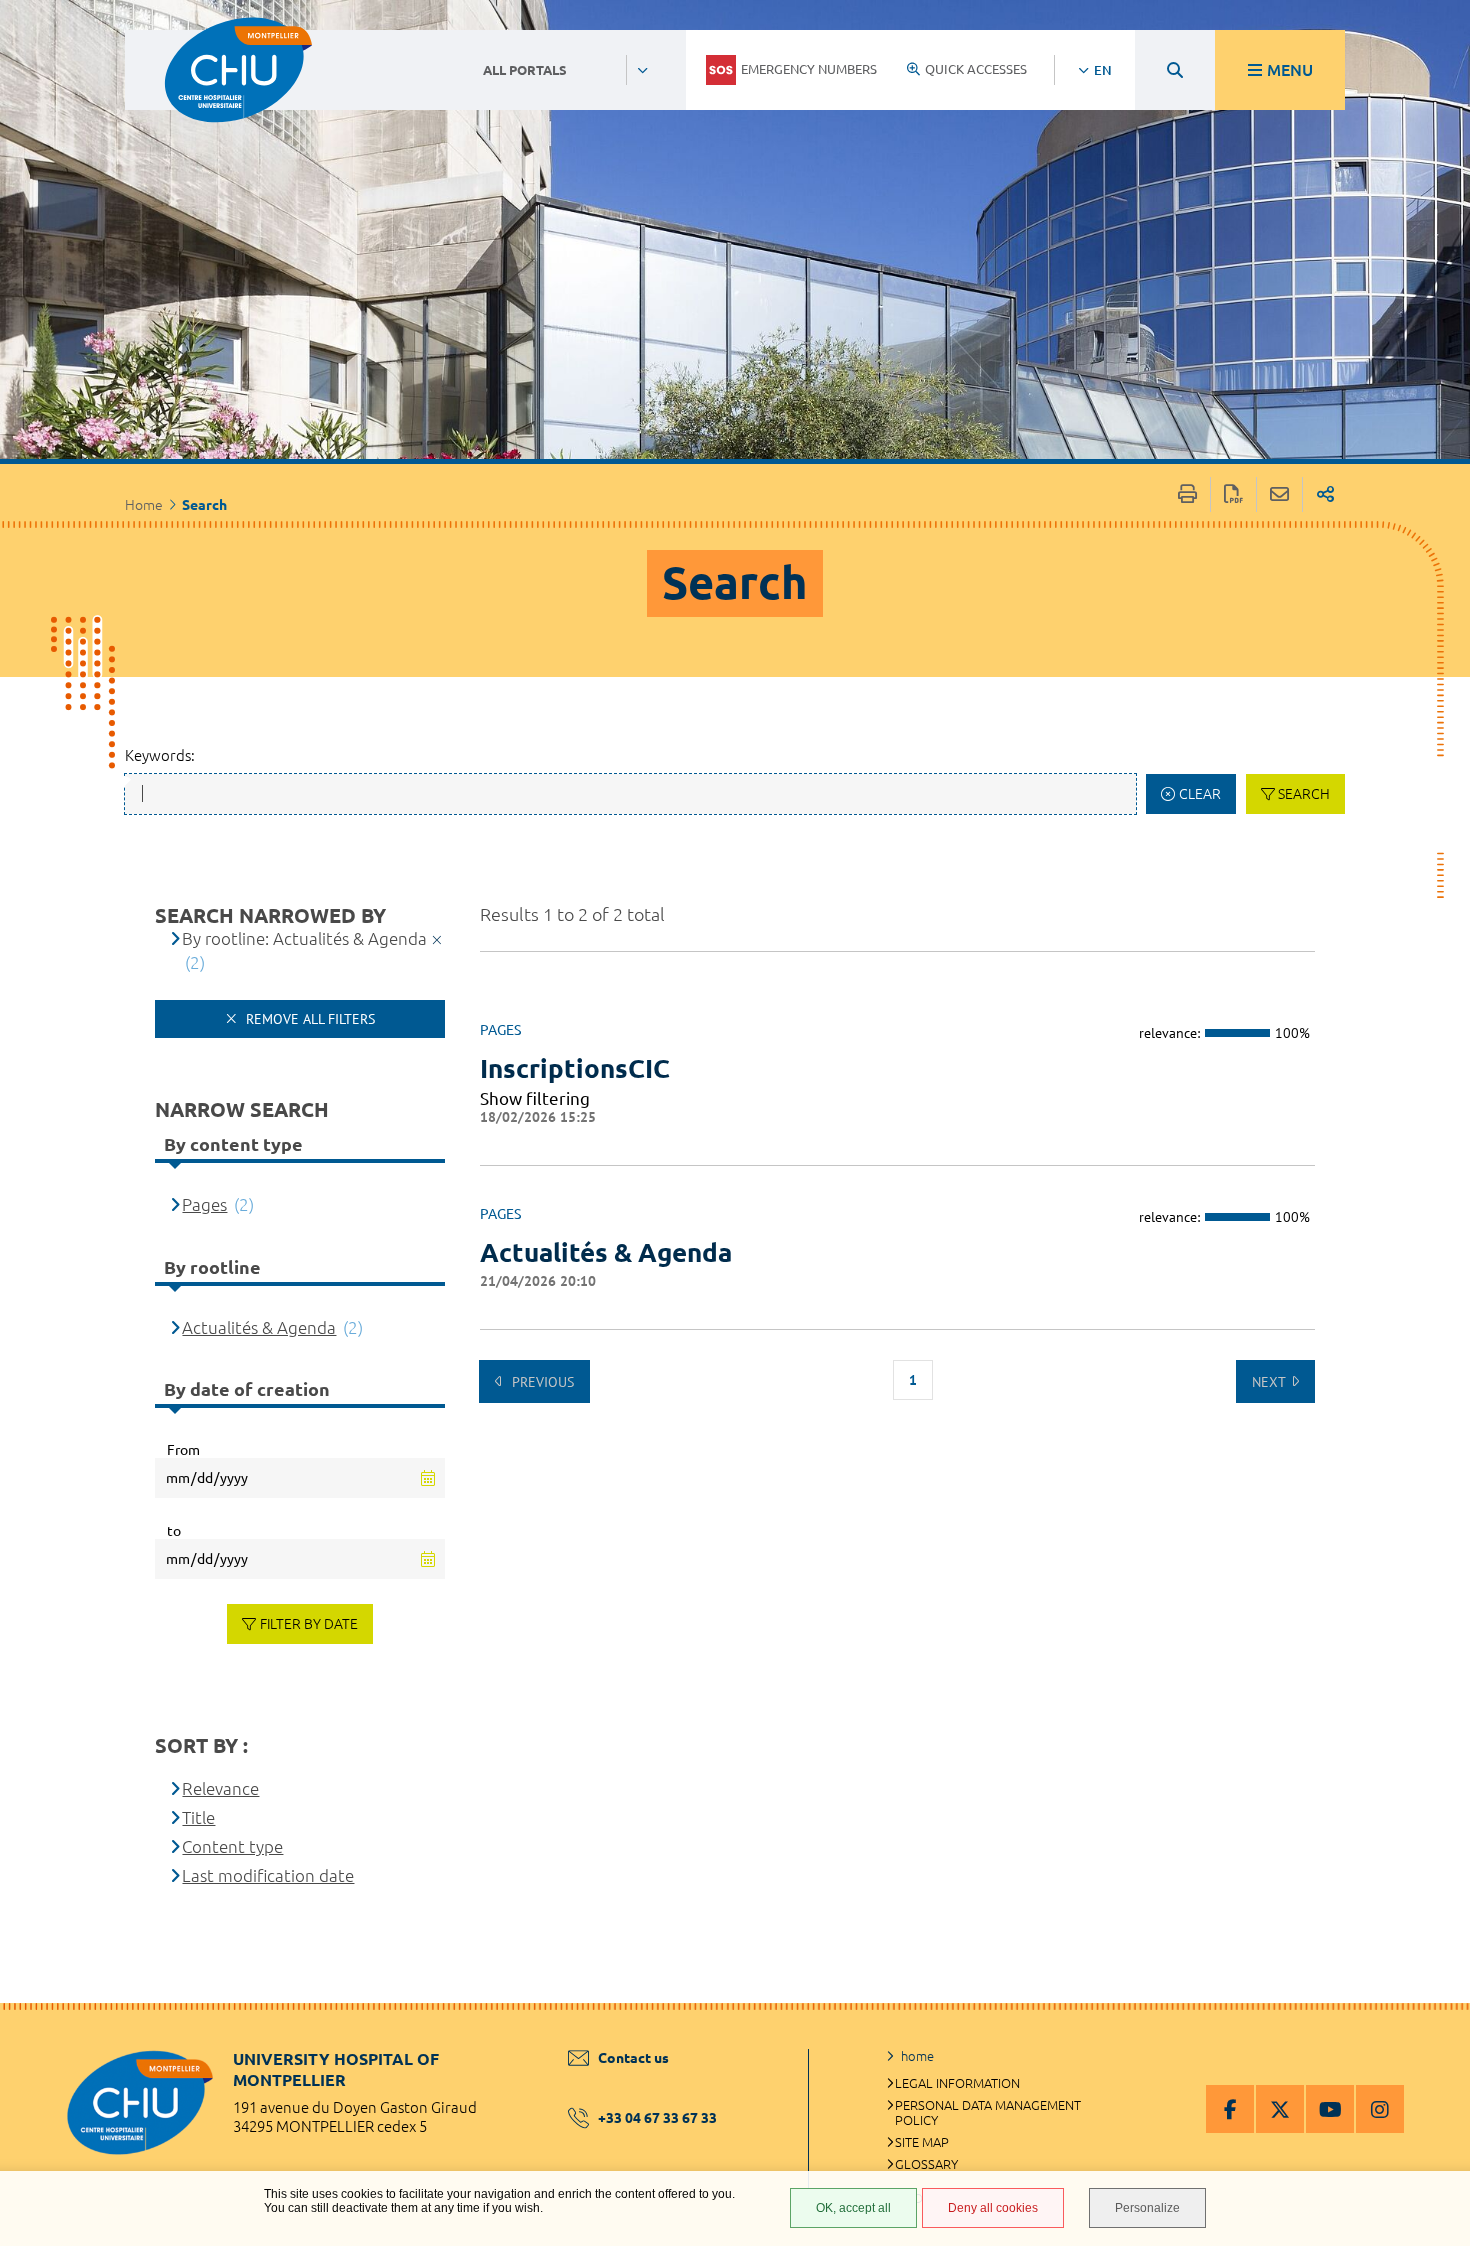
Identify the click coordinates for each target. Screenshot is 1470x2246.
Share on (1325, 494)
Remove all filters (308, 1019)
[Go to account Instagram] (1380, 2109)
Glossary (926, 2164)
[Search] (1175, 70)
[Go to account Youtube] (1330, 2109)
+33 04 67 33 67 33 (657, 2118)
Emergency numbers (809, 69)
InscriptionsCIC (575, 1068)
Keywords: (160, 755)
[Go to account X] (1280, 2109)
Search (1304, 794)
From (183, 1450)
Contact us (633, 2058)
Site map (922, 2142)
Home (144, 505)
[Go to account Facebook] (1230, 2109)
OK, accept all (853, 2208)
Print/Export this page (1187, 494)
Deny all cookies (993, 2208)
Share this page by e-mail (1279, 494)
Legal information (957, 2083)
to (174, 1531)
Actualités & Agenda (606, 1252)
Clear (1200, 794)
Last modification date (268, 1875)
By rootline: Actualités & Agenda (304, 938)
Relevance (220, 1788)
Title (198, 1817)
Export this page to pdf (1233, 494)
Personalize (1147, 2208)
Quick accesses (976, 69)
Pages (204, 1204)
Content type (232, 1846)
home (917, 2056)
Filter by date (309, 1624)
